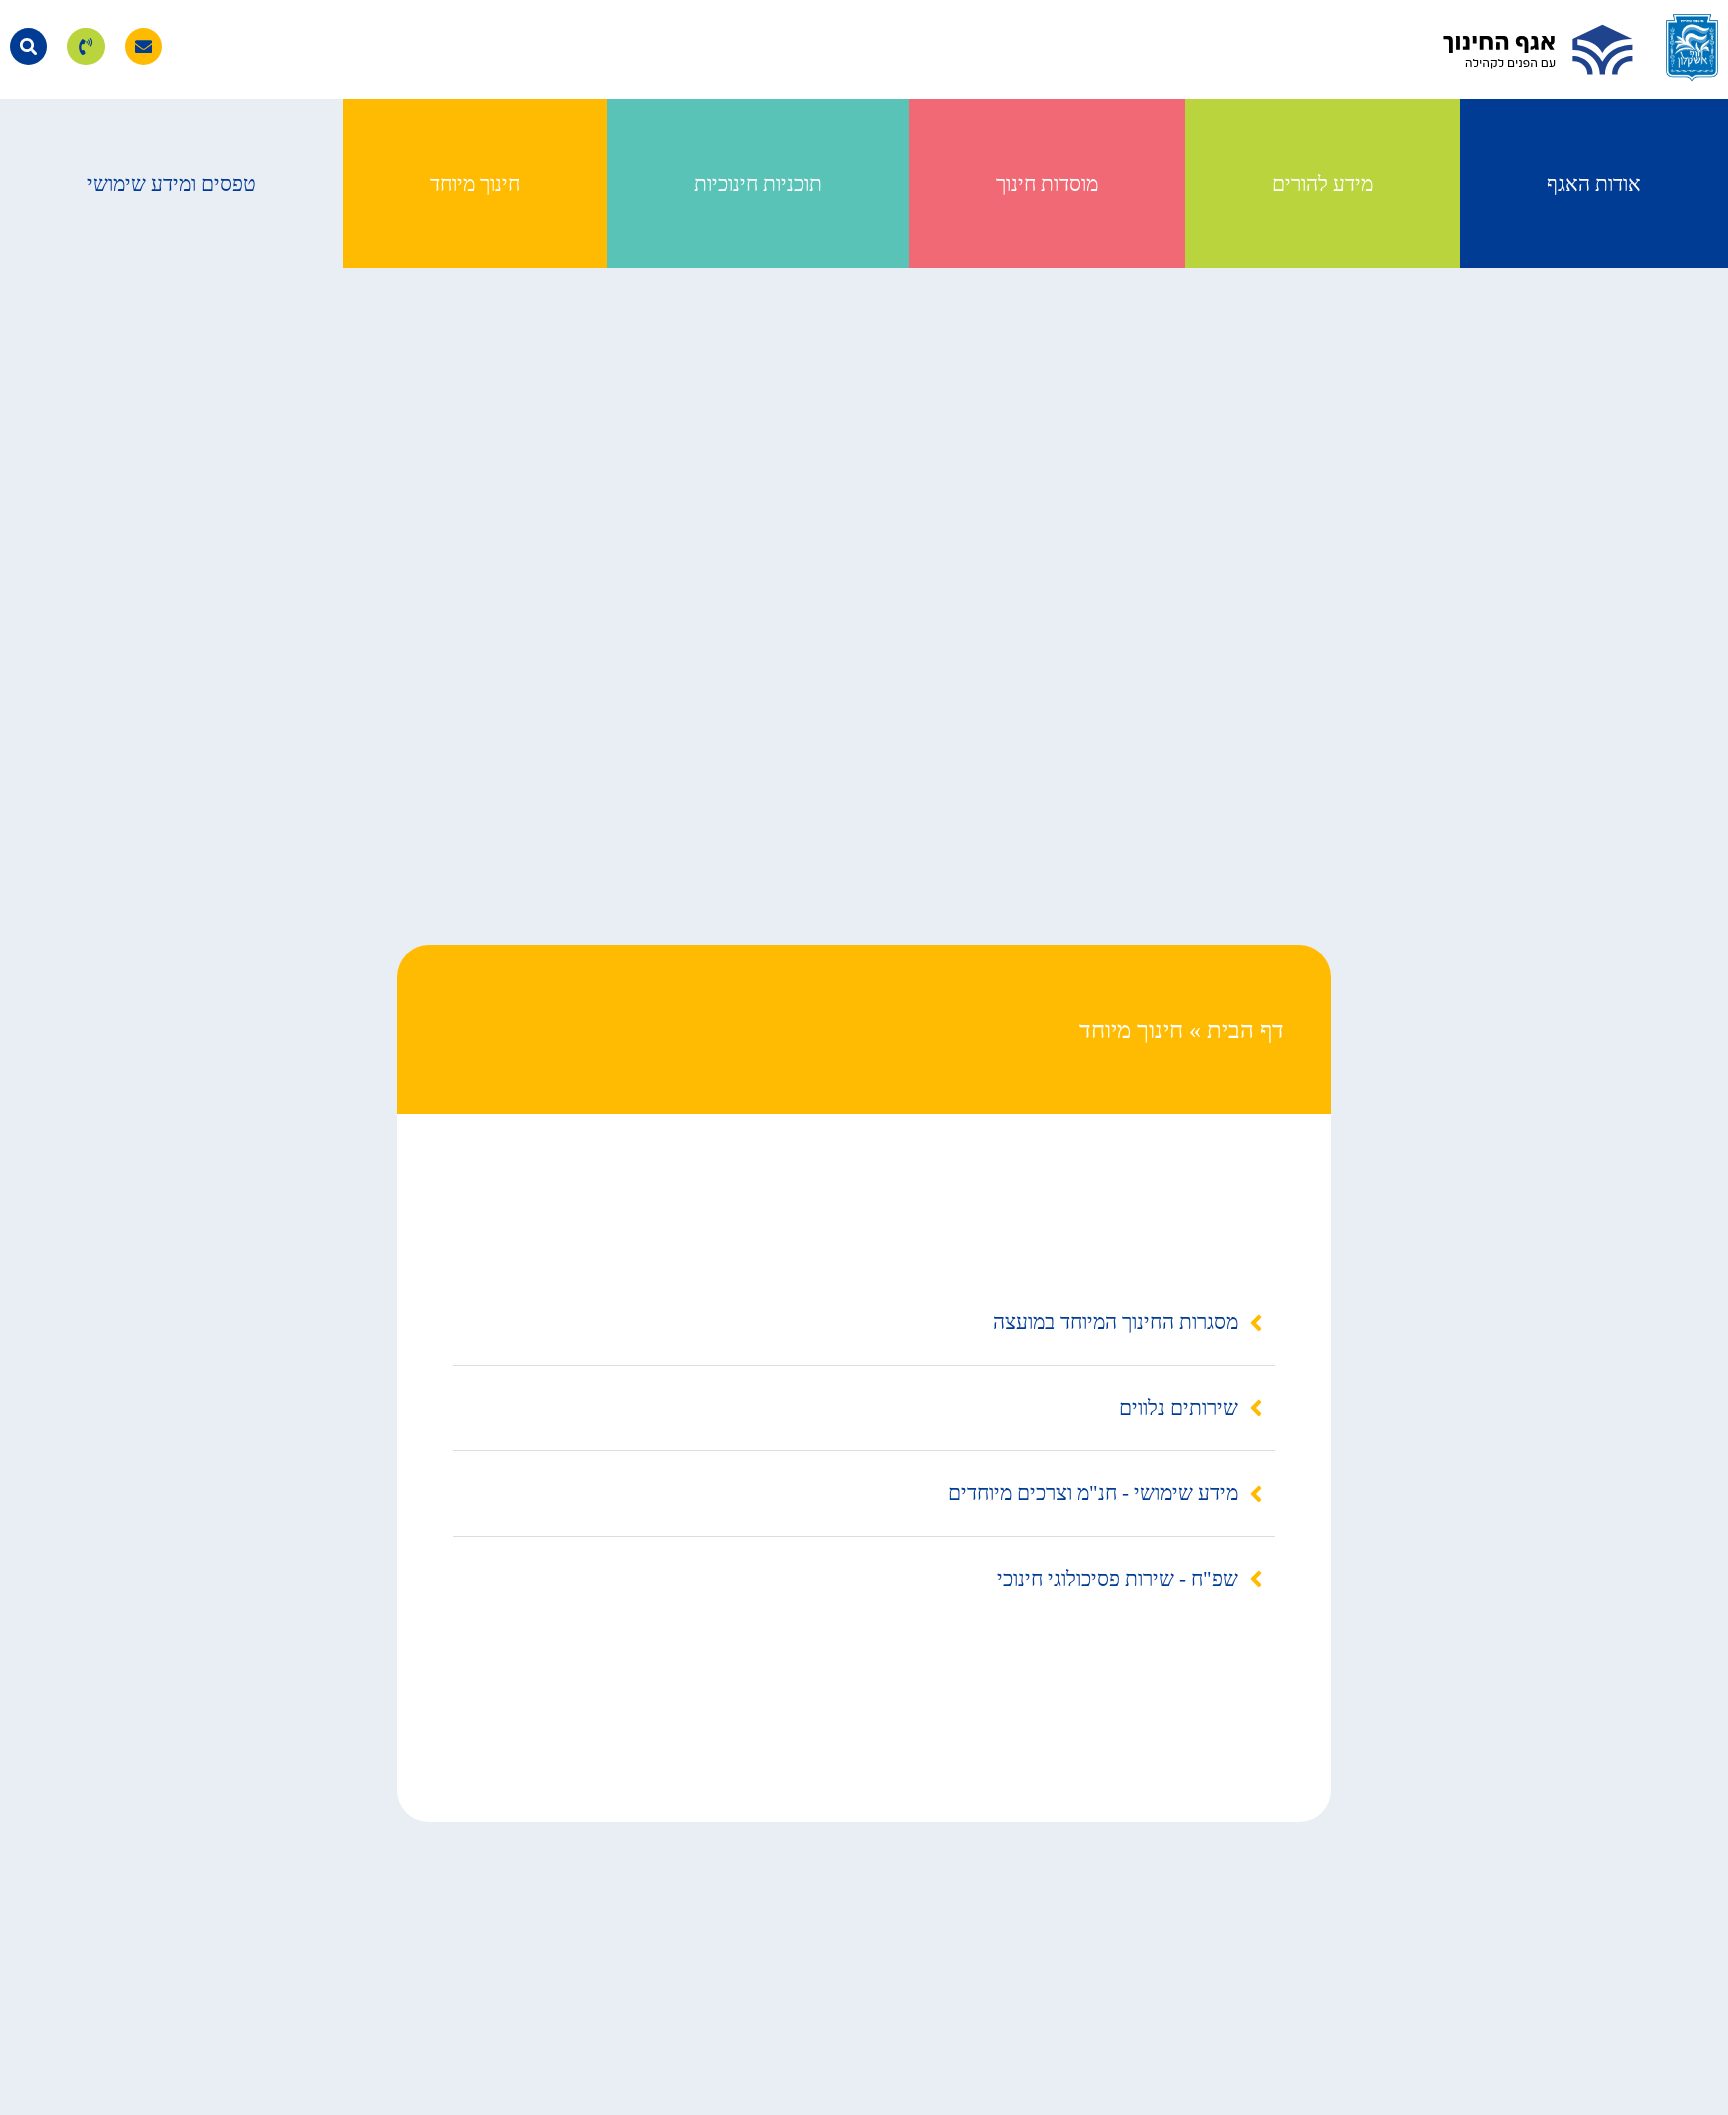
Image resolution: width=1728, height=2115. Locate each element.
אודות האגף (1594, 184)
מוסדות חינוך (1047, 184)
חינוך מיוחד (475, 184)
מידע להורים (1322, 184)
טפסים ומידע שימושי (171, 184)
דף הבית (1245, 1029)
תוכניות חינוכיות (758, 184)
